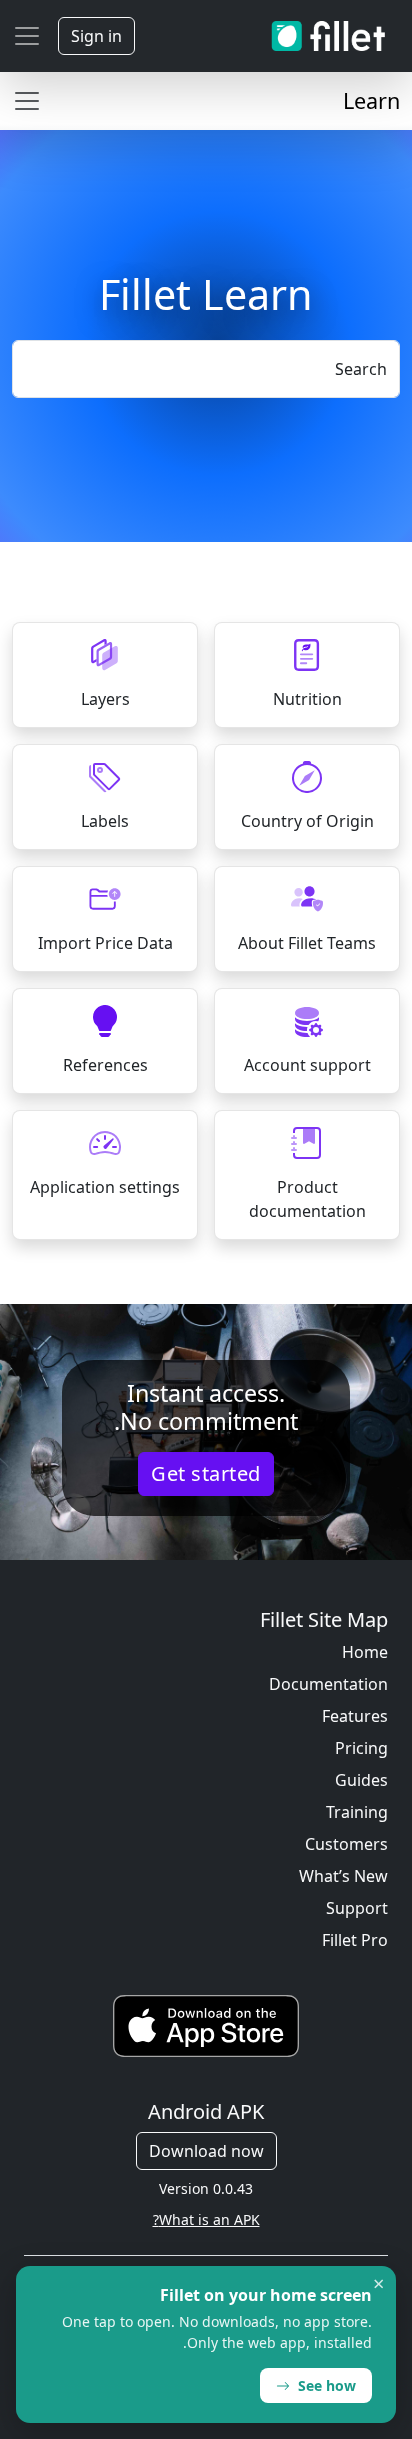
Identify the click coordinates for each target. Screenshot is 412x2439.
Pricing (361, 1748)
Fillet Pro (355, 1940)
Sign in (96, 36)
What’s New (343, 1876)
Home (365, 1652)
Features (355, 1716)
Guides (361, 1780)
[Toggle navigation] (27, 36)
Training (357, 1812)
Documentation (328, 1684)
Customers (346, 1844)
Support (357, 1908)
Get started (205, 1473)
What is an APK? (206, 2219)
